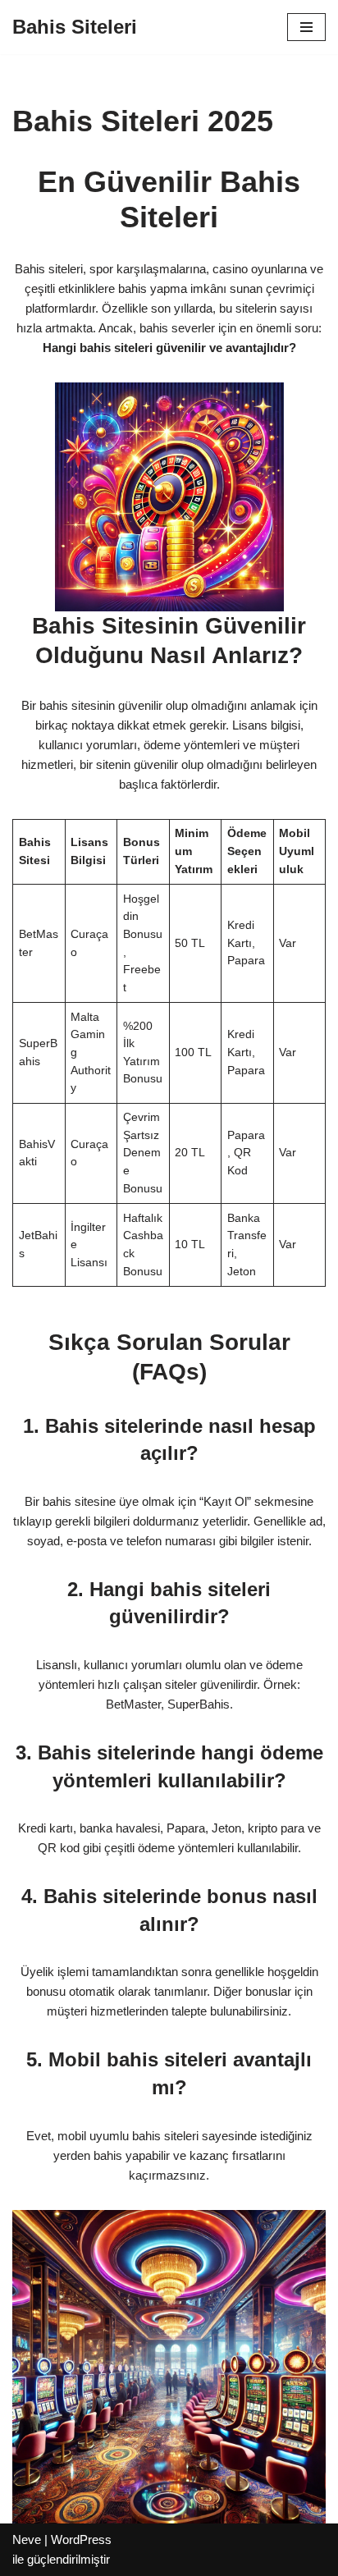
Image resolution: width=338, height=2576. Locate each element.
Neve (27, 2539)
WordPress (81, 2539)
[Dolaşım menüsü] (306, 27)
